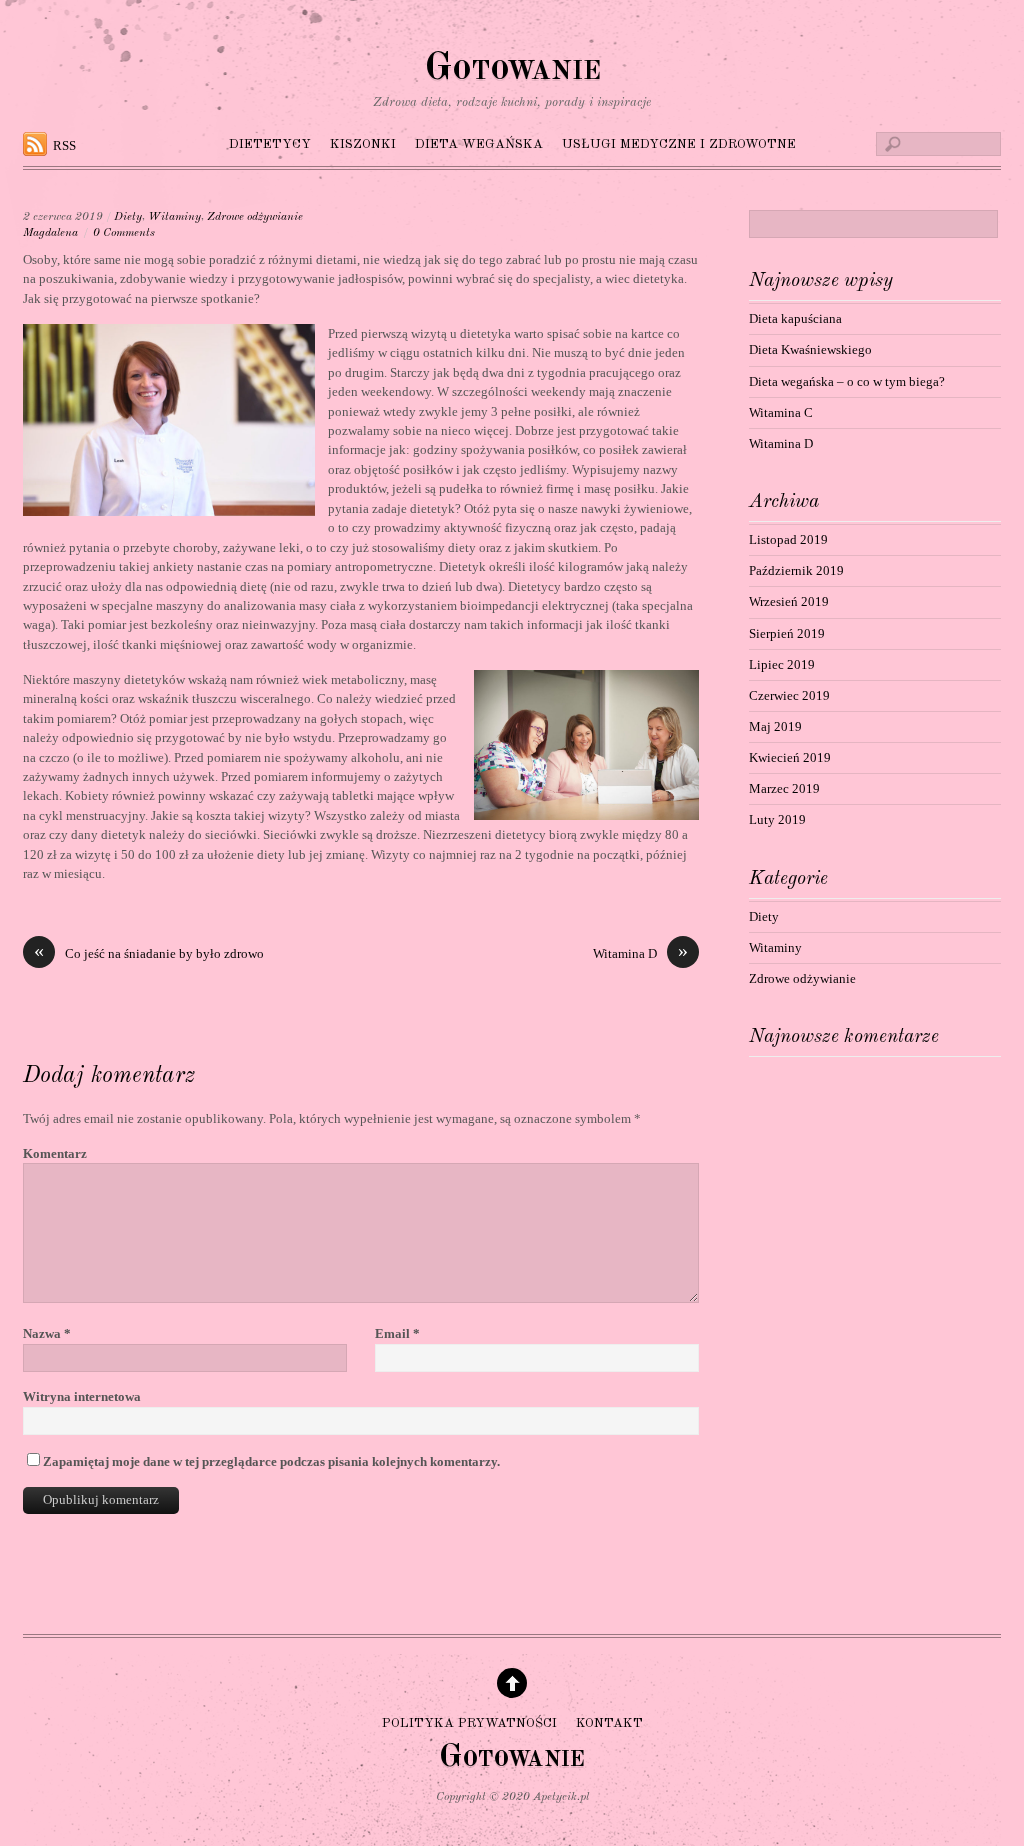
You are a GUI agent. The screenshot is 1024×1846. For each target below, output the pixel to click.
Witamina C (781, 412)
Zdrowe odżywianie (255, 217)
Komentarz (55, 1153)
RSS (64, 145)
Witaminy (174, 217)
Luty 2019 (777, 819)
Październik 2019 (796, 570)
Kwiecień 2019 (790, 757)
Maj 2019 (775, 726)
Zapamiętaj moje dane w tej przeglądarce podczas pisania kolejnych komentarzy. (271, 1461)
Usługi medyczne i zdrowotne (679, 144)
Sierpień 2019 (787, 633)
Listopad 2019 (788, 539)
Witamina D (640, 952)
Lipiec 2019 (782, 664)
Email (397, 1333)
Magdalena (50, 233)
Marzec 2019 (784, 788)
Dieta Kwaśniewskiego (810, 349)
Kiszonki (363, 144)
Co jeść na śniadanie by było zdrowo (149, 952)
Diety (128, 217)
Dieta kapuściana (795, 318)
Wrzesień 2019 (789, 601)
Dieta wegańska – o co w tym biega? (847, 381)
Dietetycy (270, 144)
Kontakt (609, 1722)
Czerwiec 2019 (789, 695)
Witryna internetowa (82, 1396)
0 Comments (124, 233)
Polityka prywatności (469, 1722)
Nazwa (47, 1333)
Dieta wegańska (479, 144)
